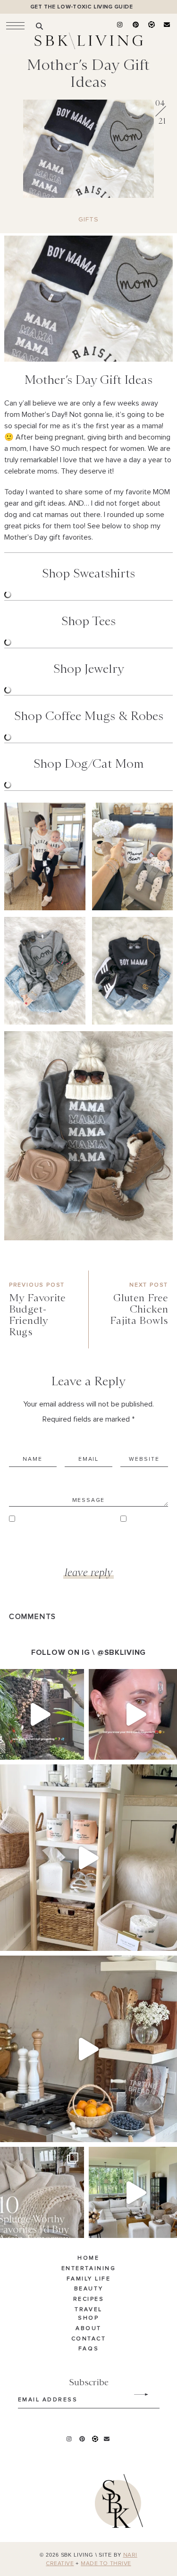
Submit (136, 2395)
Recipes (89, 2299)
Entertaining (88, 2269)
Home (88, 2258)
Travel (88, 2310)
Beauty (88, 2289)
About (88, 2329)
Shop (88, 2318)
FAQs (88, 2349)
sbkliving (38, 1678)
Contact (89, 2339)
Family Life (89, 2279)
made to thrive (106, 2564)
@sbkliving (122, 1652)
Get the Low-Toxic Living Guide (81, 7)
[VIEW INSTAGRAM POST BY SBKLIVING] (75, 1748)
